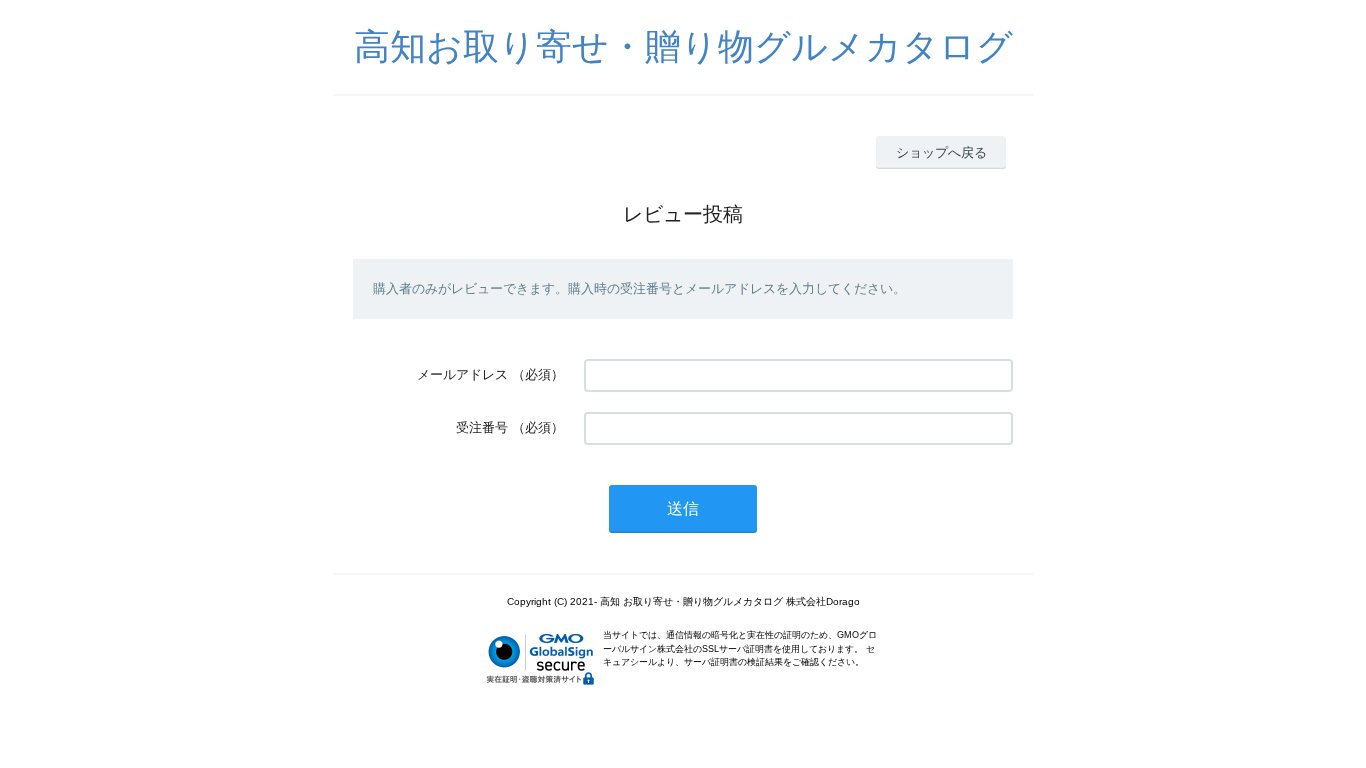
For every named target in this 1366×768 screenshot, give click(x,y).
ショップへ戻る (941, 152)
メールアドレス (462, 374)
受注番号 (482, 427)
